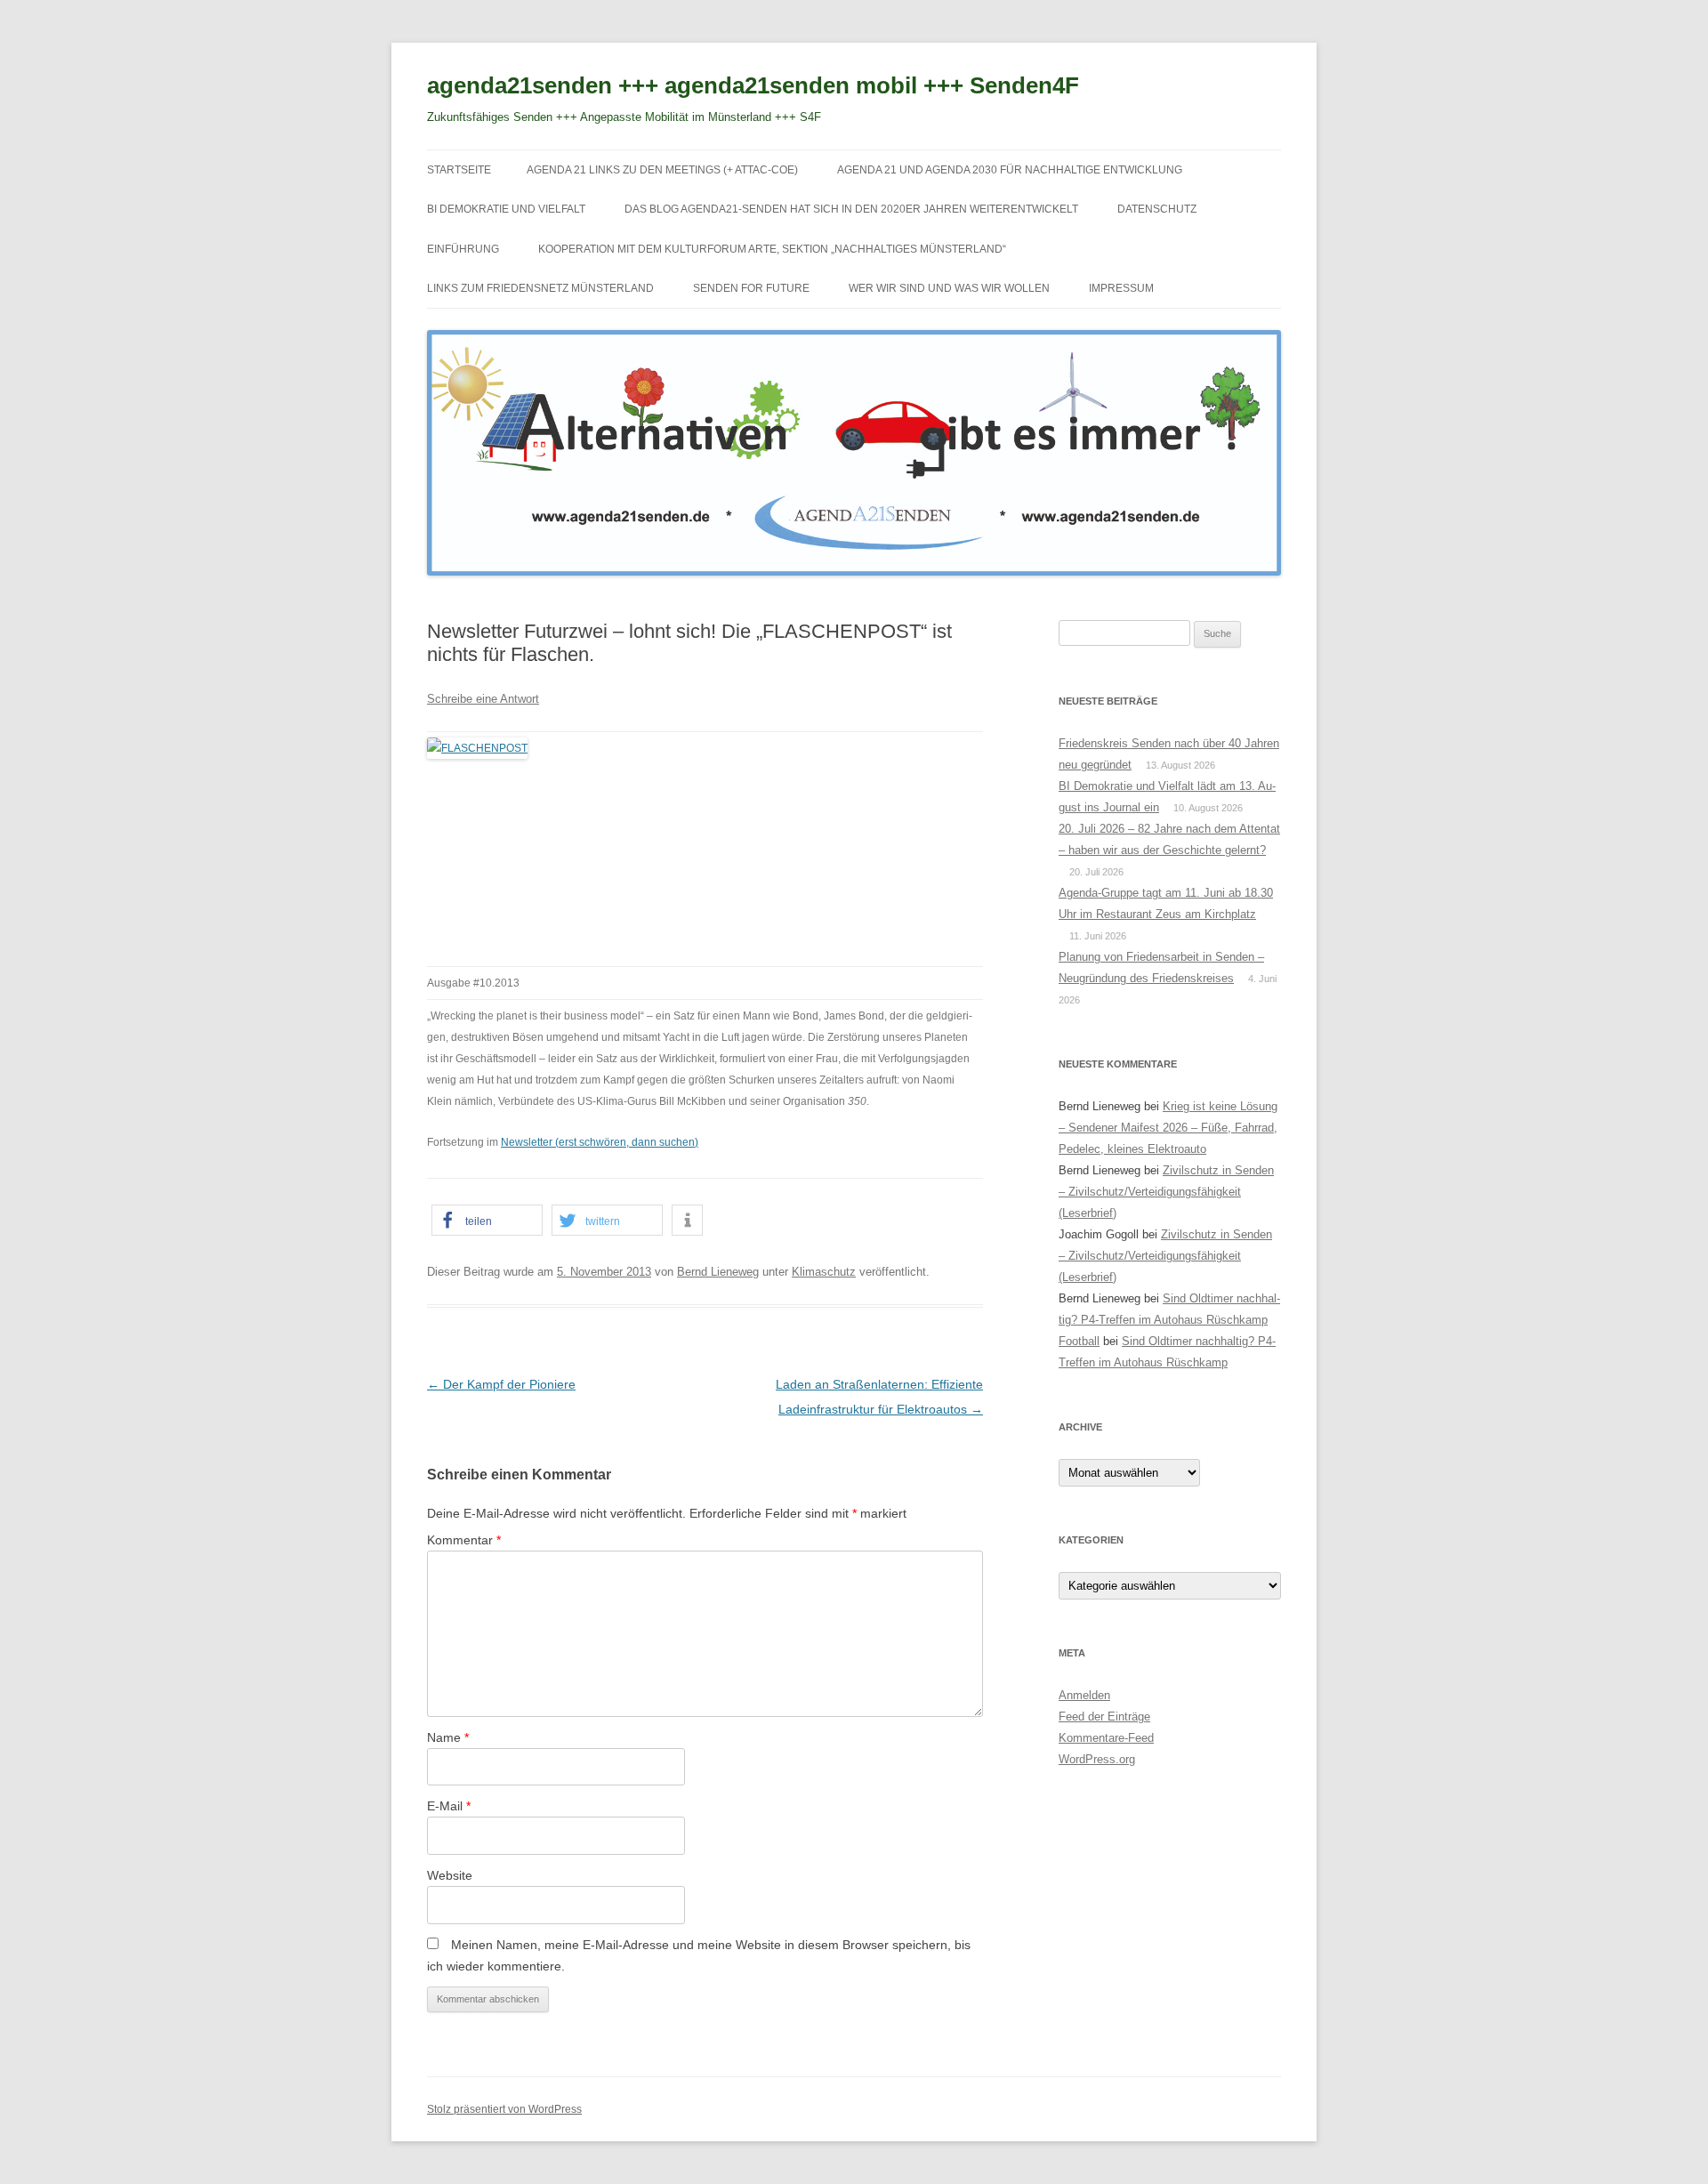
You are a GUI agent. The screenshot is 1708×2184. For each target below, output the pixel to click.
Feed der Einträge (1104, 1717)
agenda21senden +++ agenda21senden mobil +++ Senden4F (753, 85)
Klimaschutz (824, 1272)
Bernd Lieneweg (718, 1272)
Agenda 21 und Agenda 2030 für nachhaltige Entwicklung (1010, 170)
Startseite (459, 170)
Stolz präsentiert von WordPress (504, 2109)
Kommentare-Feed (1106, 1738)
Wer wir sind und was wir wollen (949, 288)
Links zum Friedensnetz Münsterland (540, 288)
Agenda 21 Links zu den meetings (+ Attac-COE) (662, 170)
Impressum (1121, 288)
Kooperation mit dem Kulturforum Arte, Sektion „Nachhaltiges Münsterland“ (772, 249)
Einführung (463, 249)
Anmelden (1084, 1695)
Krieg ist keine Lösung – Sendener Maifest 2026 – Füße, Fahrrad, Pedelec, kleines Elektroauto (1168, 1128)
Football (1079, 1341)
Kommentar (464, 1540)
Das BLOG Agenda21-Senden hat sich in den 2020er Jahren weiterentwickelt (851, 209)
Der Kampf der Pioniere (501, 1384)
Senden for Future (751, 288)
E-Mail (449, 1806)
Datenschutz (1157, 209)
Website (450, 1875)
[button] (487, 1220)
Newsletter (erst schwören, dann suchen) (600, 1142)
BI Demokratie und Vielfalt (506, 209)
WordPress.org (1097, 1759)
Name (448, 1737)
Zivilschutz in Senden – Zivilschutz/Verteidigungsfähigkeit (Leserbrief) (1166, 1192)
